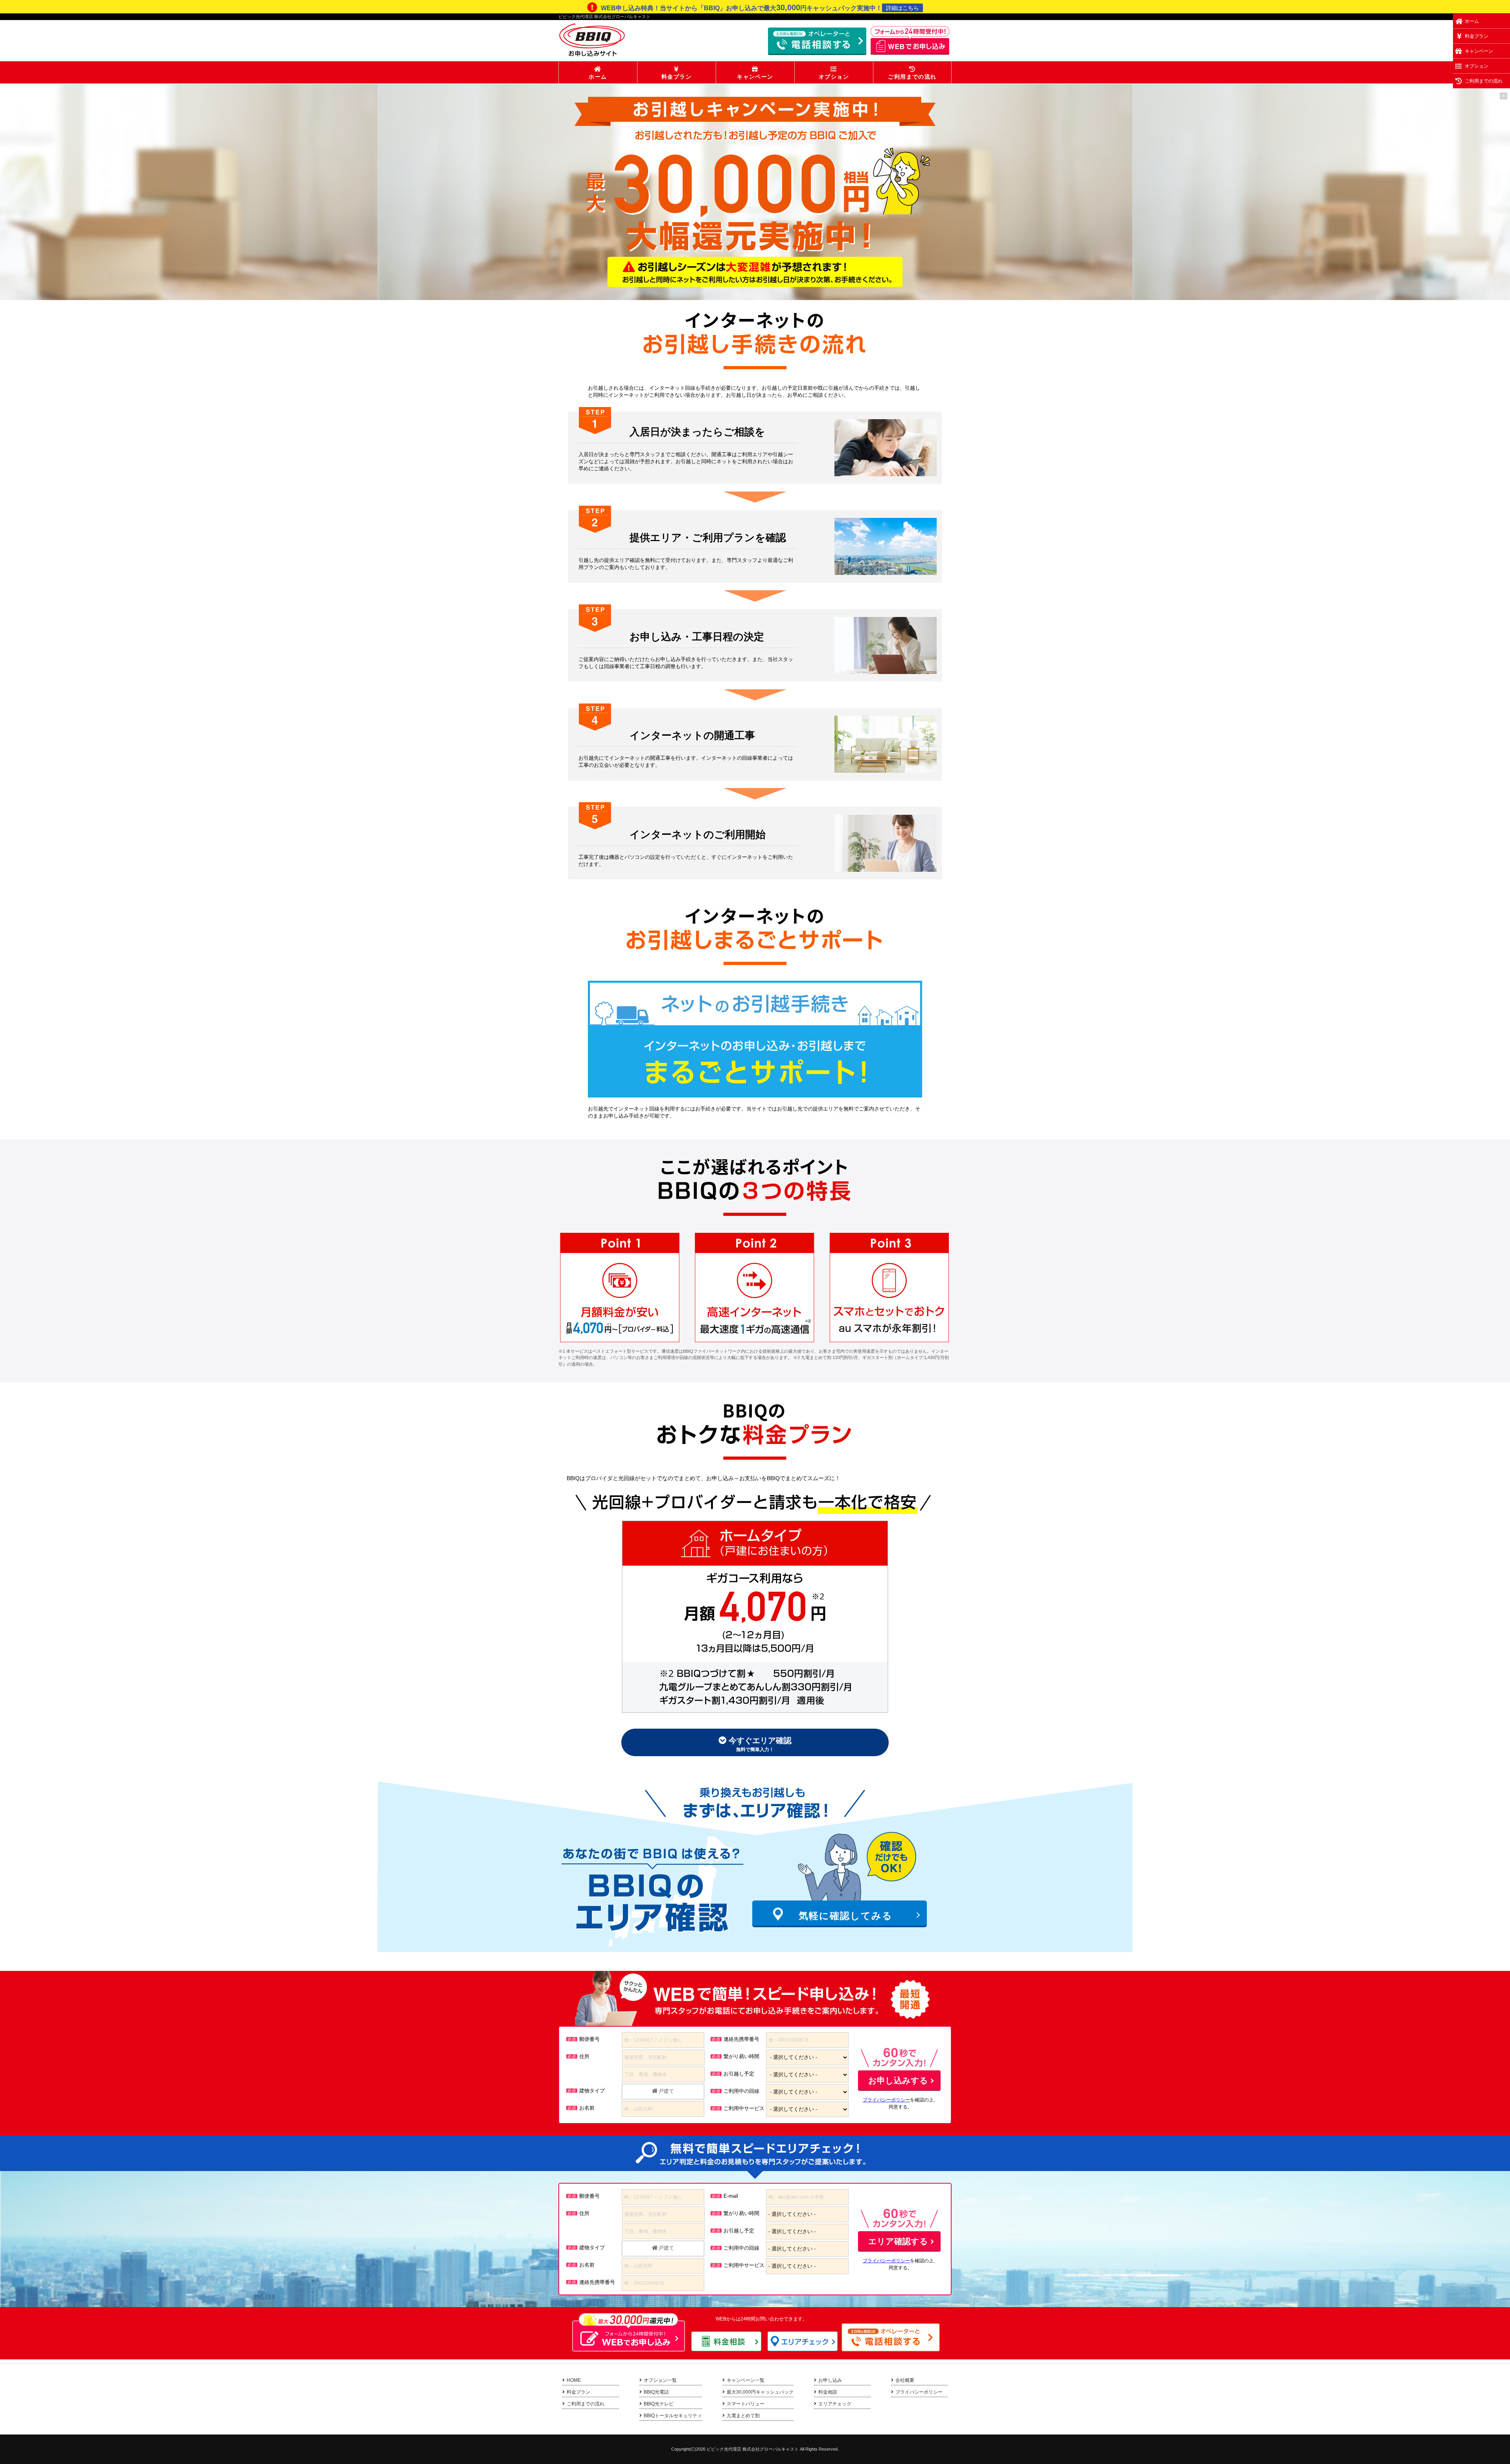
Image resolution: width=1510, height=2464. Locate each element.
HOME (574, 2380)
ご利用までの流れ (912, 77)
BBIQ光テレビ (659, 2404)
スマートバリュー (746, 2404)
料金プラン (677, 77)
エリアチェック (835, 2404)
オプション (834, 77)
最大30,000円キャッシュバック (760, 2392)
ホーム (598, 77)
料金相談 (828, 2392)
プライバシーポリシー (886, 2100)
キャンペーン (755, 77)
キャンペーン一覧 (746, 2380)
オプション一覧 (660, 2380)
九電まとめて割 (743, 2416)
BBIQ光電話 (656, 2392)
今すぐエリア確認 (759, 1744)
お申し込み (830, 2380)
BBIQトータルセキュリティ (673, 2416)
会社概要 (905, 2380)
